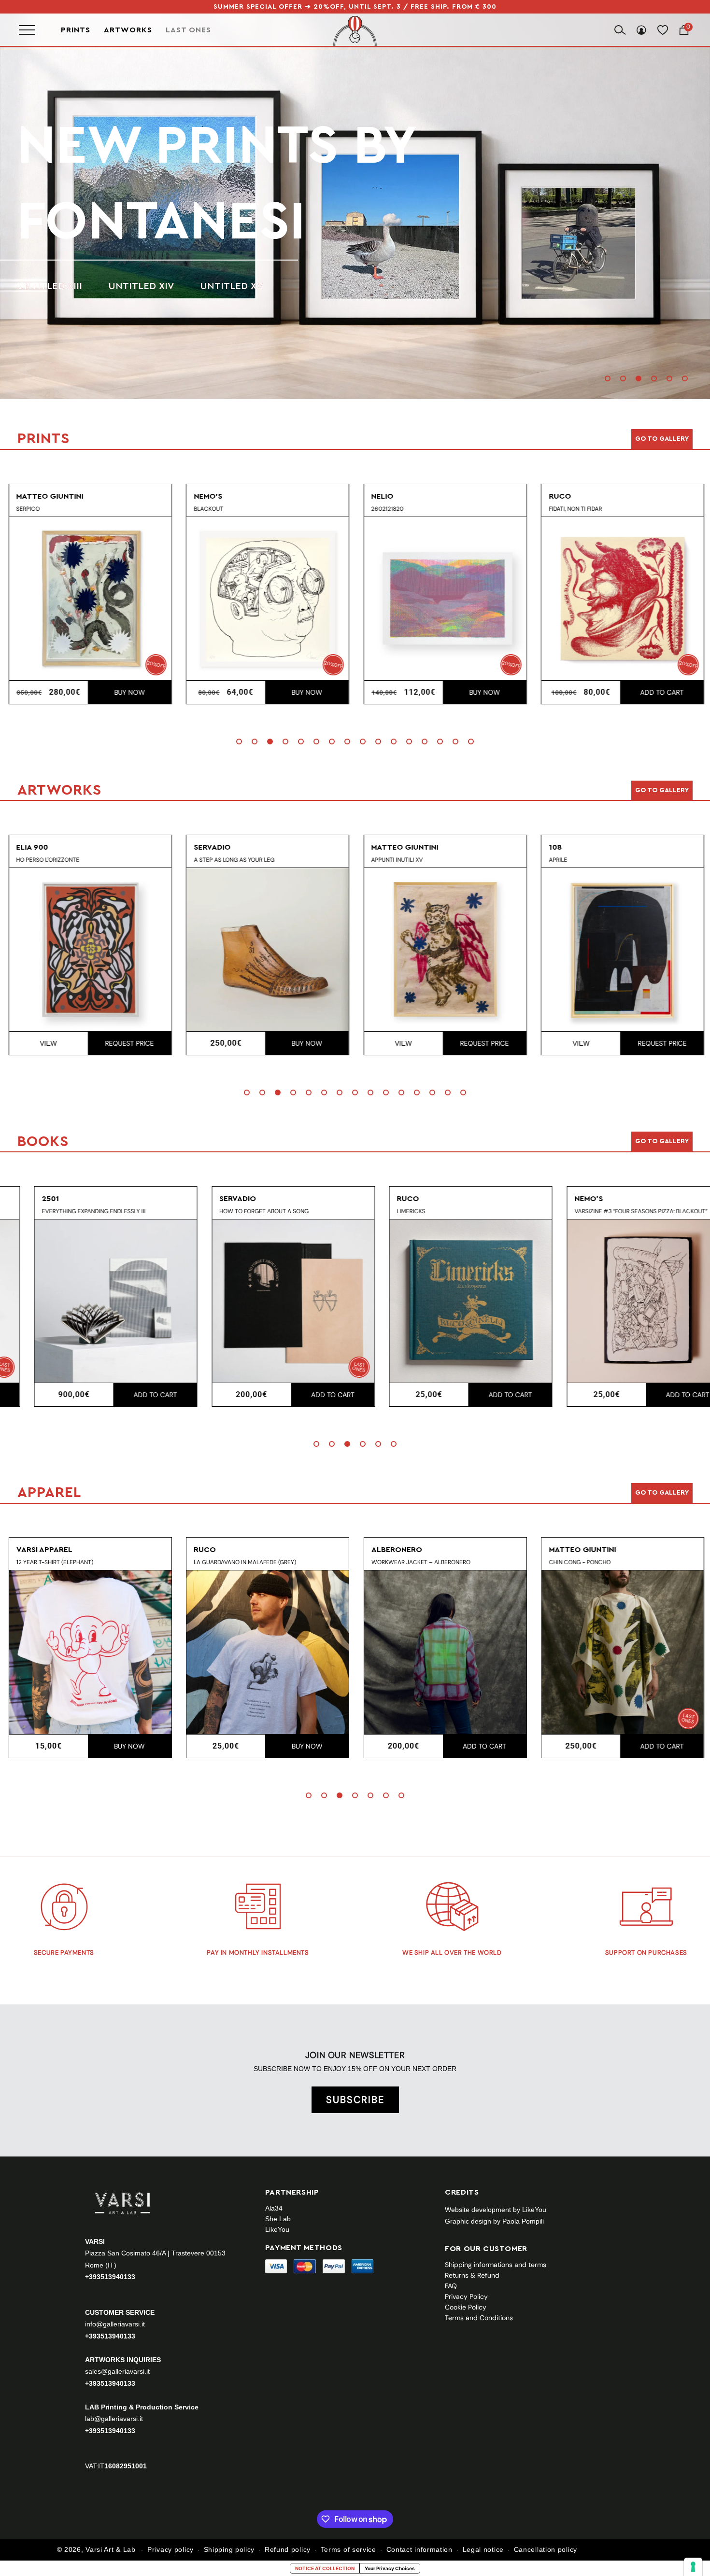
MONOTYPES (147, 248)
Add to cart (661, 692)
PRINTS (108, 183)
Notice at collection (325, 2568)
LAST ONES (188, 30)
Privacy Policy (466, 2296)
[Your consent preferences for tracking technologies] (693, 2567)
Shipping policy (229, 2549)
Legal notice (483, 2549)
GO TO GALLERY (662, 1493)
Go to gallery (662, 439)
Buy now (128, 692)
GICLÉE (219, 248)
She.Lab (278, 2219)
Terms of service (348, 2549)
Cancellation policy (546, 2549)
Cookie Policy (466, 2307)
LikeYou (277, 2229)
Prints (76, 30)
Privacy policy (170, 2549)
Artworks (128, 30)
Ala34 (274, 2208)
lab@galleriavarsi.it (114, 2419)
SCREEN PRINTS (54, 248)
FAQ (451, 2286)
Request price (128, 1043)
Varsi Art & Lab (111, 2549)
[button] (608, 378)
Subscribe (355, 2100)
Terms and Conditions (479, 2318)
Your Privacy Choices (390, 2568)
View (47, 1043)
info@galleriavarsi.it (115, 2324)
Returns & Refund (472, 2275)
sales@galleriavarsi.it (117, 2371)
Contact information (419, 2549)
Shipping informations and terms (496, 2265)
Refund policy (288, 2549)
